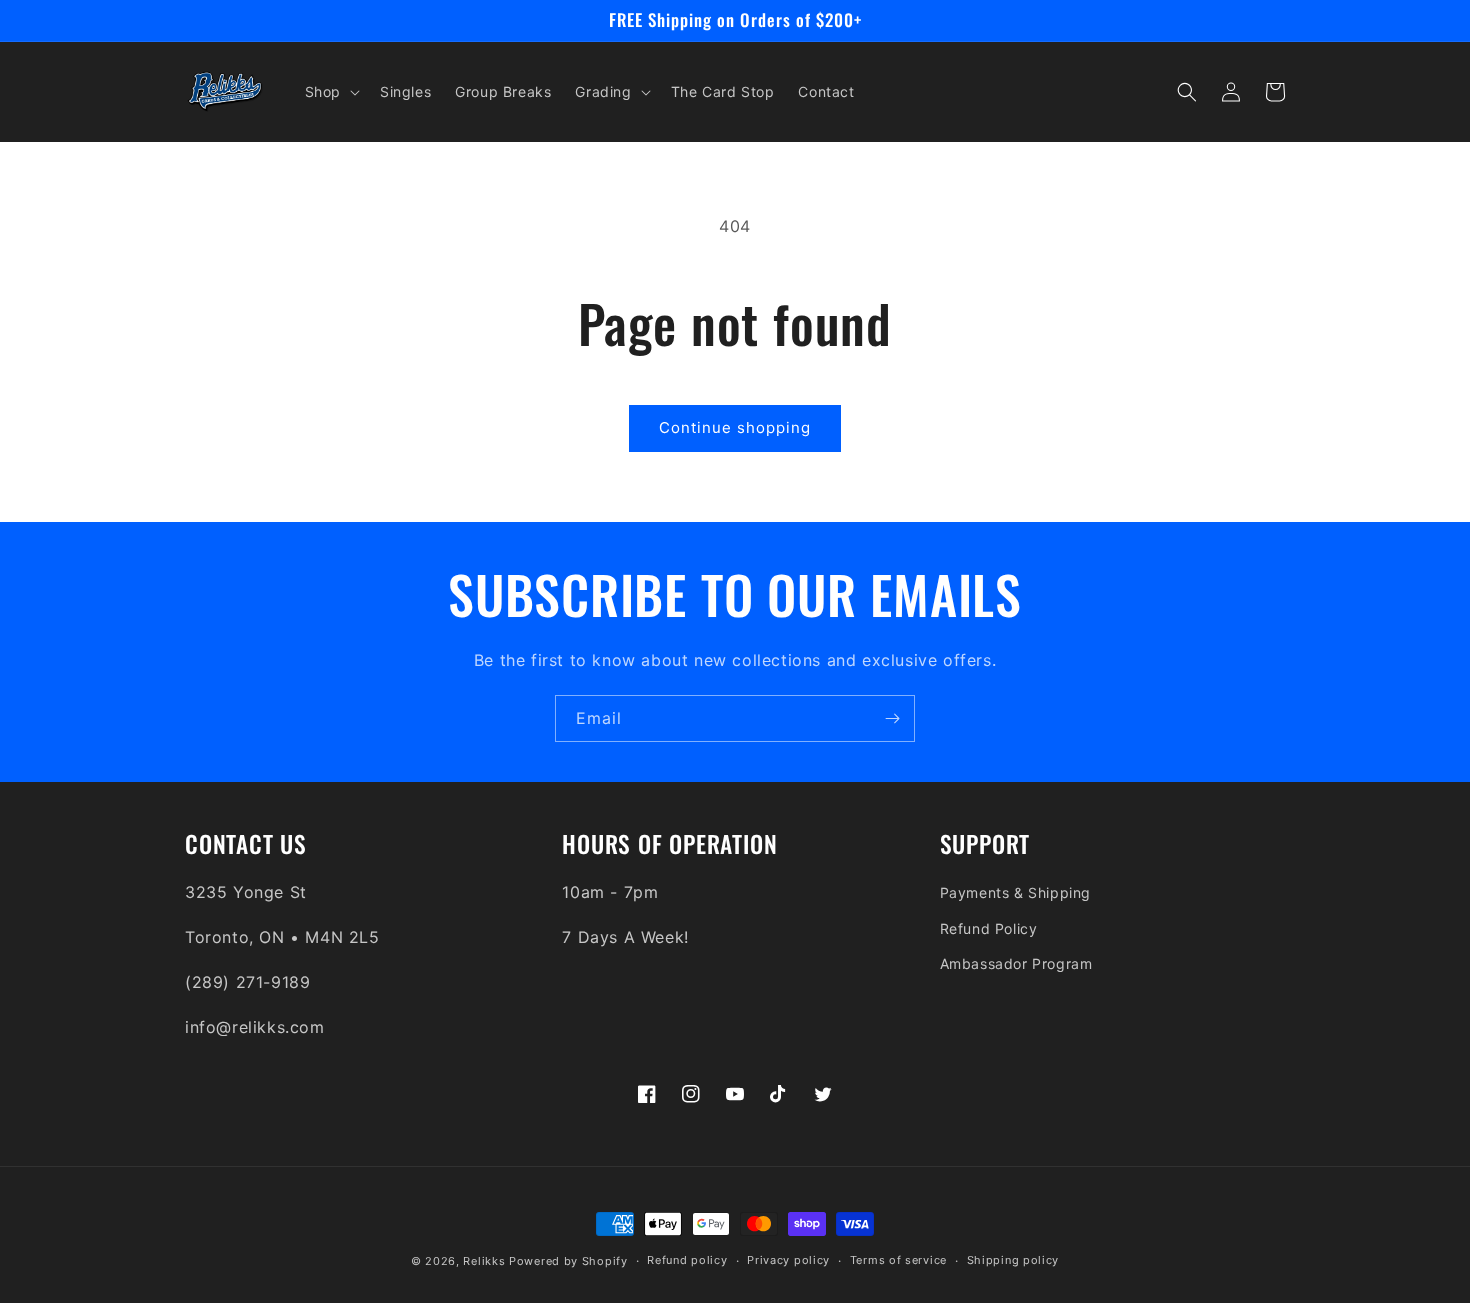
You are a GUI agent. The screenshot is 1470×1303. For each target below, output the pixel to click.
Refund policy (687, 1260)
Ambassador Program (1016, 963)
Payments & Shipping (1015, 892)
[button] (330, 92)
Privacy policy (788, 1260)
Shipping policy (1013, 1260)
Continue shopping (735, 427)
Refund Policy (989, 928)
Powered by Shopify (568, 1261)
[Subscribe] (892, 718)
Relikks (484, 1261)
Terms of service (898, 1260)
